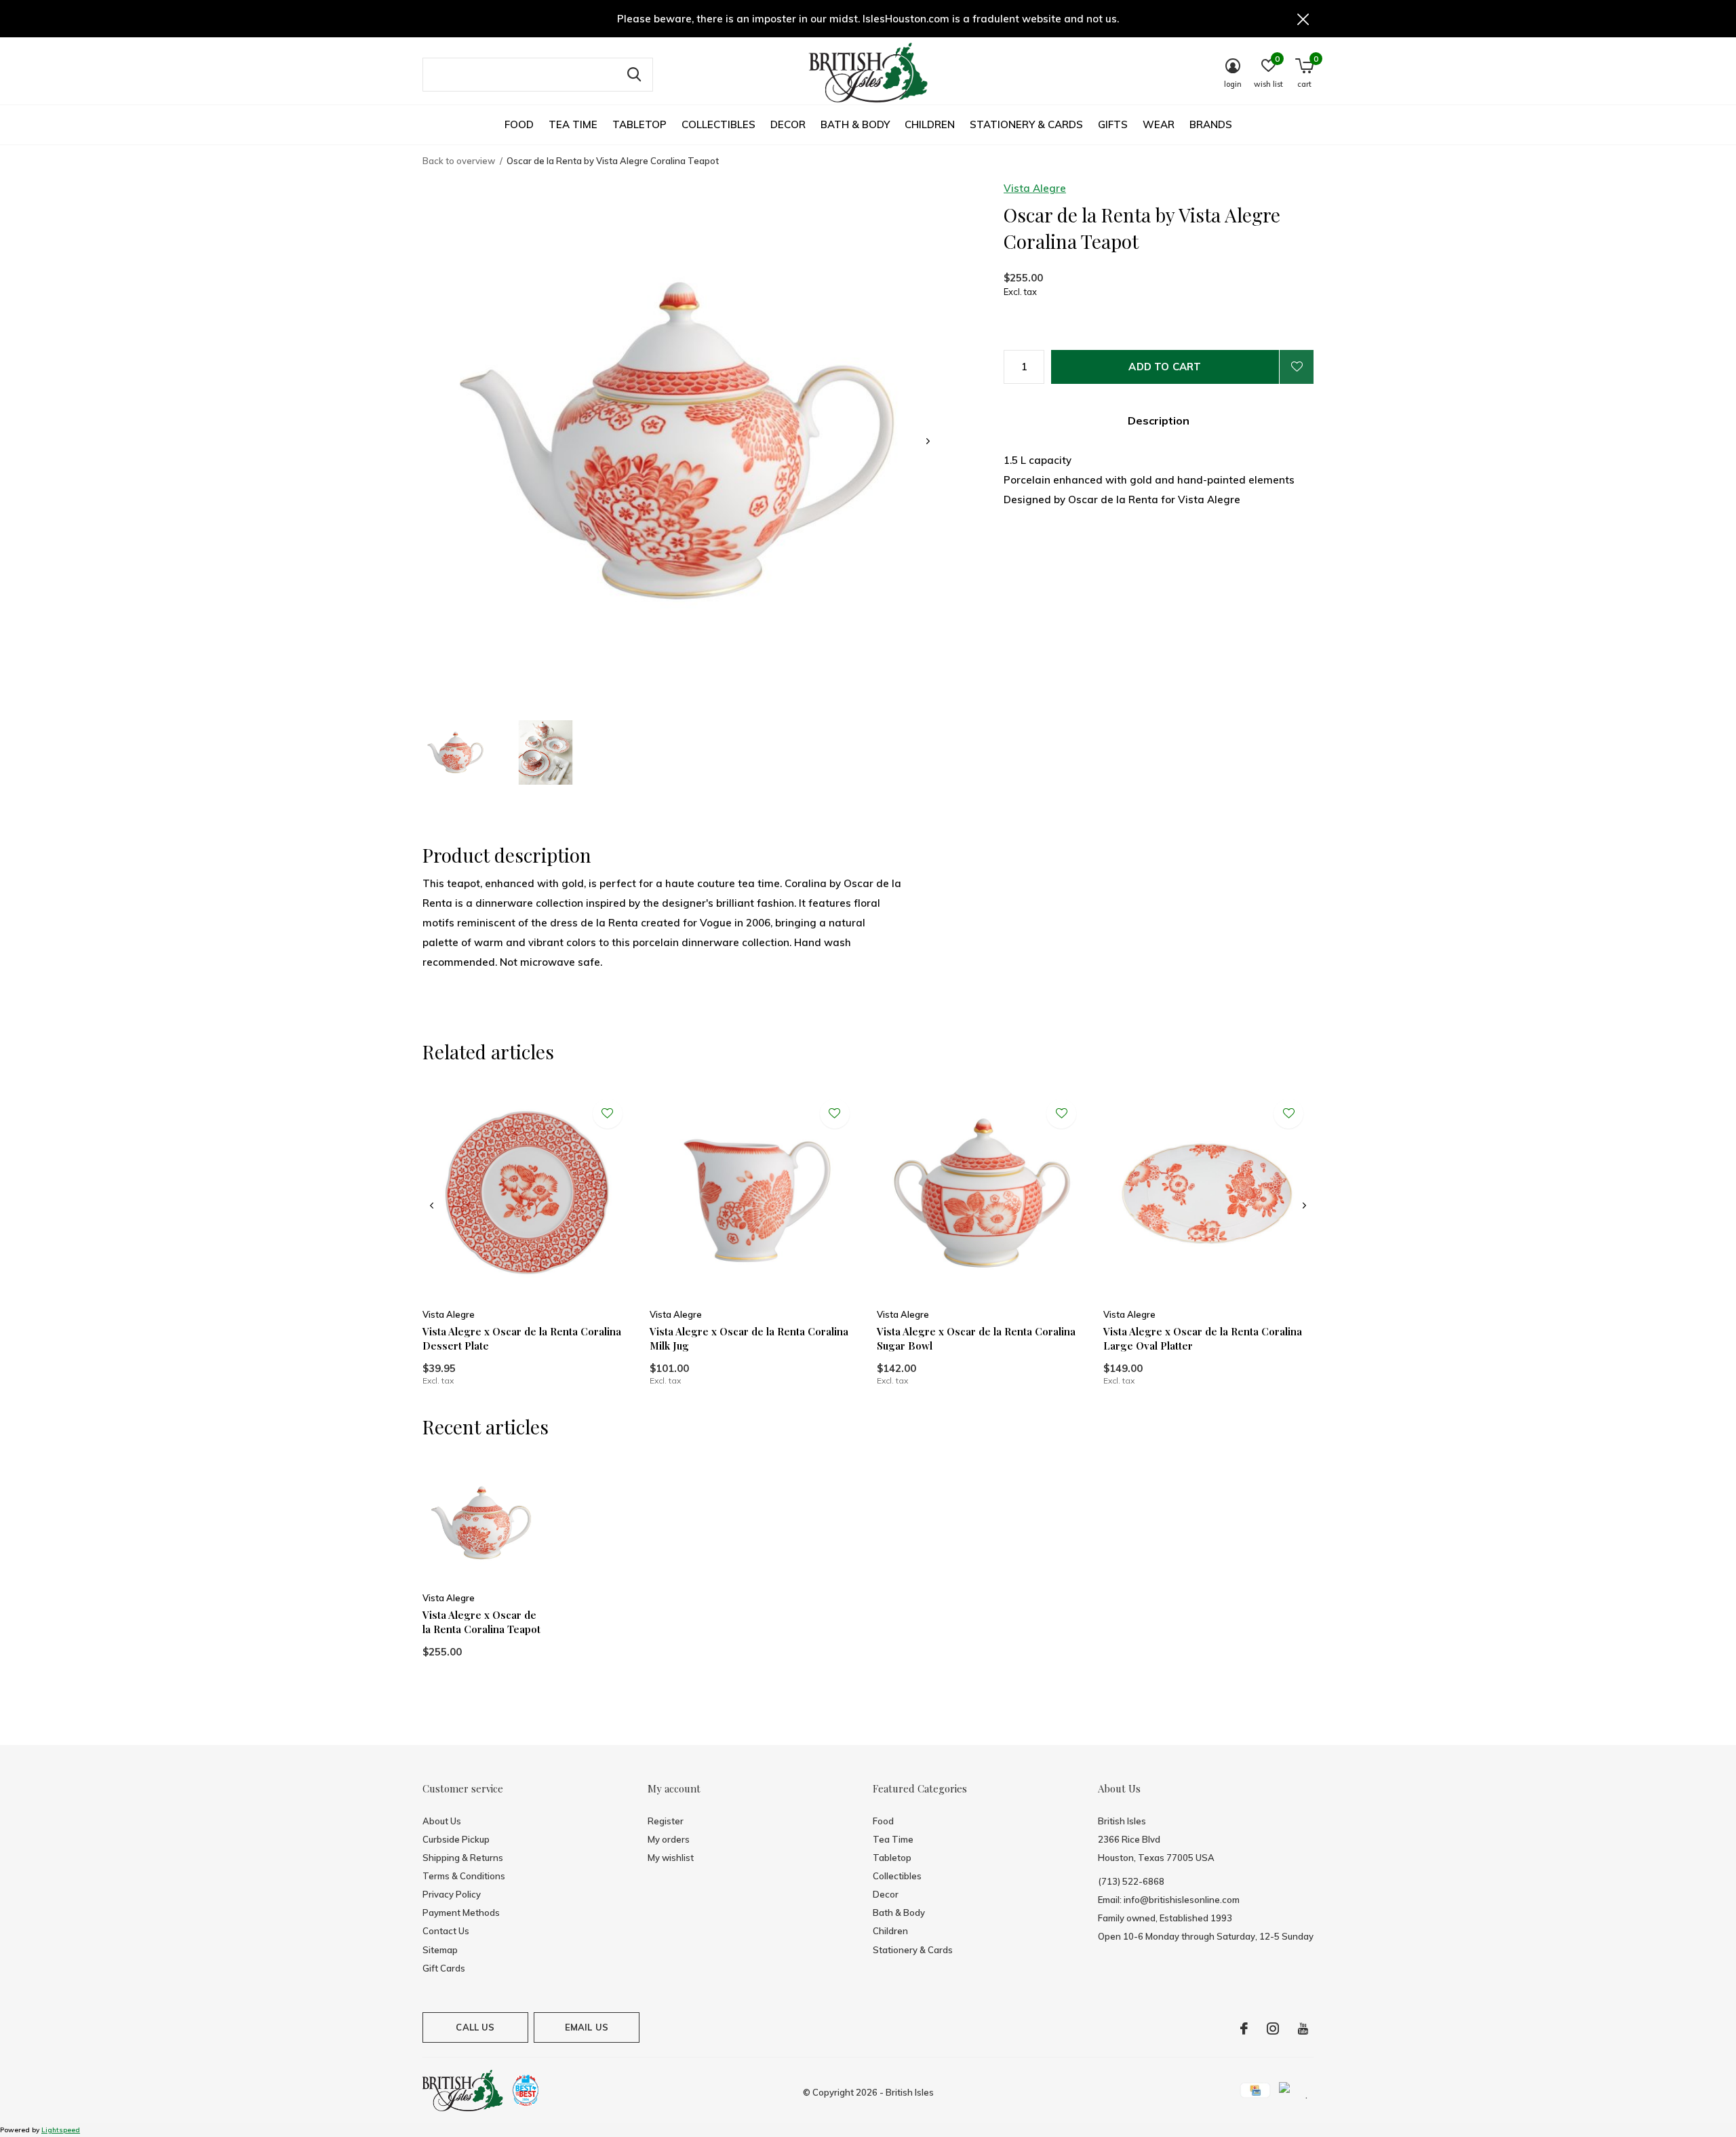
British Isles (910, 2092)
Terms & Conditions (464, 1876)
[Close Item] (1303, 19)
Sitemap (440, 1950)
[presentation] (928, 441)
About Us (442, 1821)
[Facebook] (1244, 2028)
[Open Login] (1297, 367)
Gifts (1113, 124)
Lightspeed (61, 2130)
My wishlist (671, 1858)
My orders (669, 1839)
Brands (1211, 124)
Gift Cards (444, 1968)
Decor (788, 124)
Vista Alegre (1035, 188)
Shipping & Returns (463, 1858)
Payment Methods (461, 1913)
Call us (475, 2027)
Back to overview (459, 161)
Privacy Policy (452, 1894)
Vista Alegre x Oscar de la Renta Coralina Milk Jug (749, 1338)
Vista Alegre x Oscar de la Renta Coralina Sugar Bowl (976, 1338)
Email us (587, 2027)
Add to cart (1165, 367)
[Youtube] (1303, 2028)
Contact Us (446, 1931)
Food (519, 124)
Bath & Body (855, 124)
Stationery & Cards (1026, 124)
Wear (1159, 124)
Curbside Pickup (456, 1839)
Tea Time (573, 124)
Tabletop (639, 124)
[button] (456, 752)
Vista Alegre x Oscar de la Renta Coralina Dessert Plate (522, 1338)
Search (634, 75)
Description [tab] (1159, 420)
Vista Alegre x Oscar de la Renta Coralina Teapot (481, 1622)
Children (930, 124)
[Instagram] (1273, 2028)
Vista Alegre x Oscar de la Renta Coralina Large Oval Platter (1203, 1338)
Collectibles (718, 124)
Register (666, 1821)
